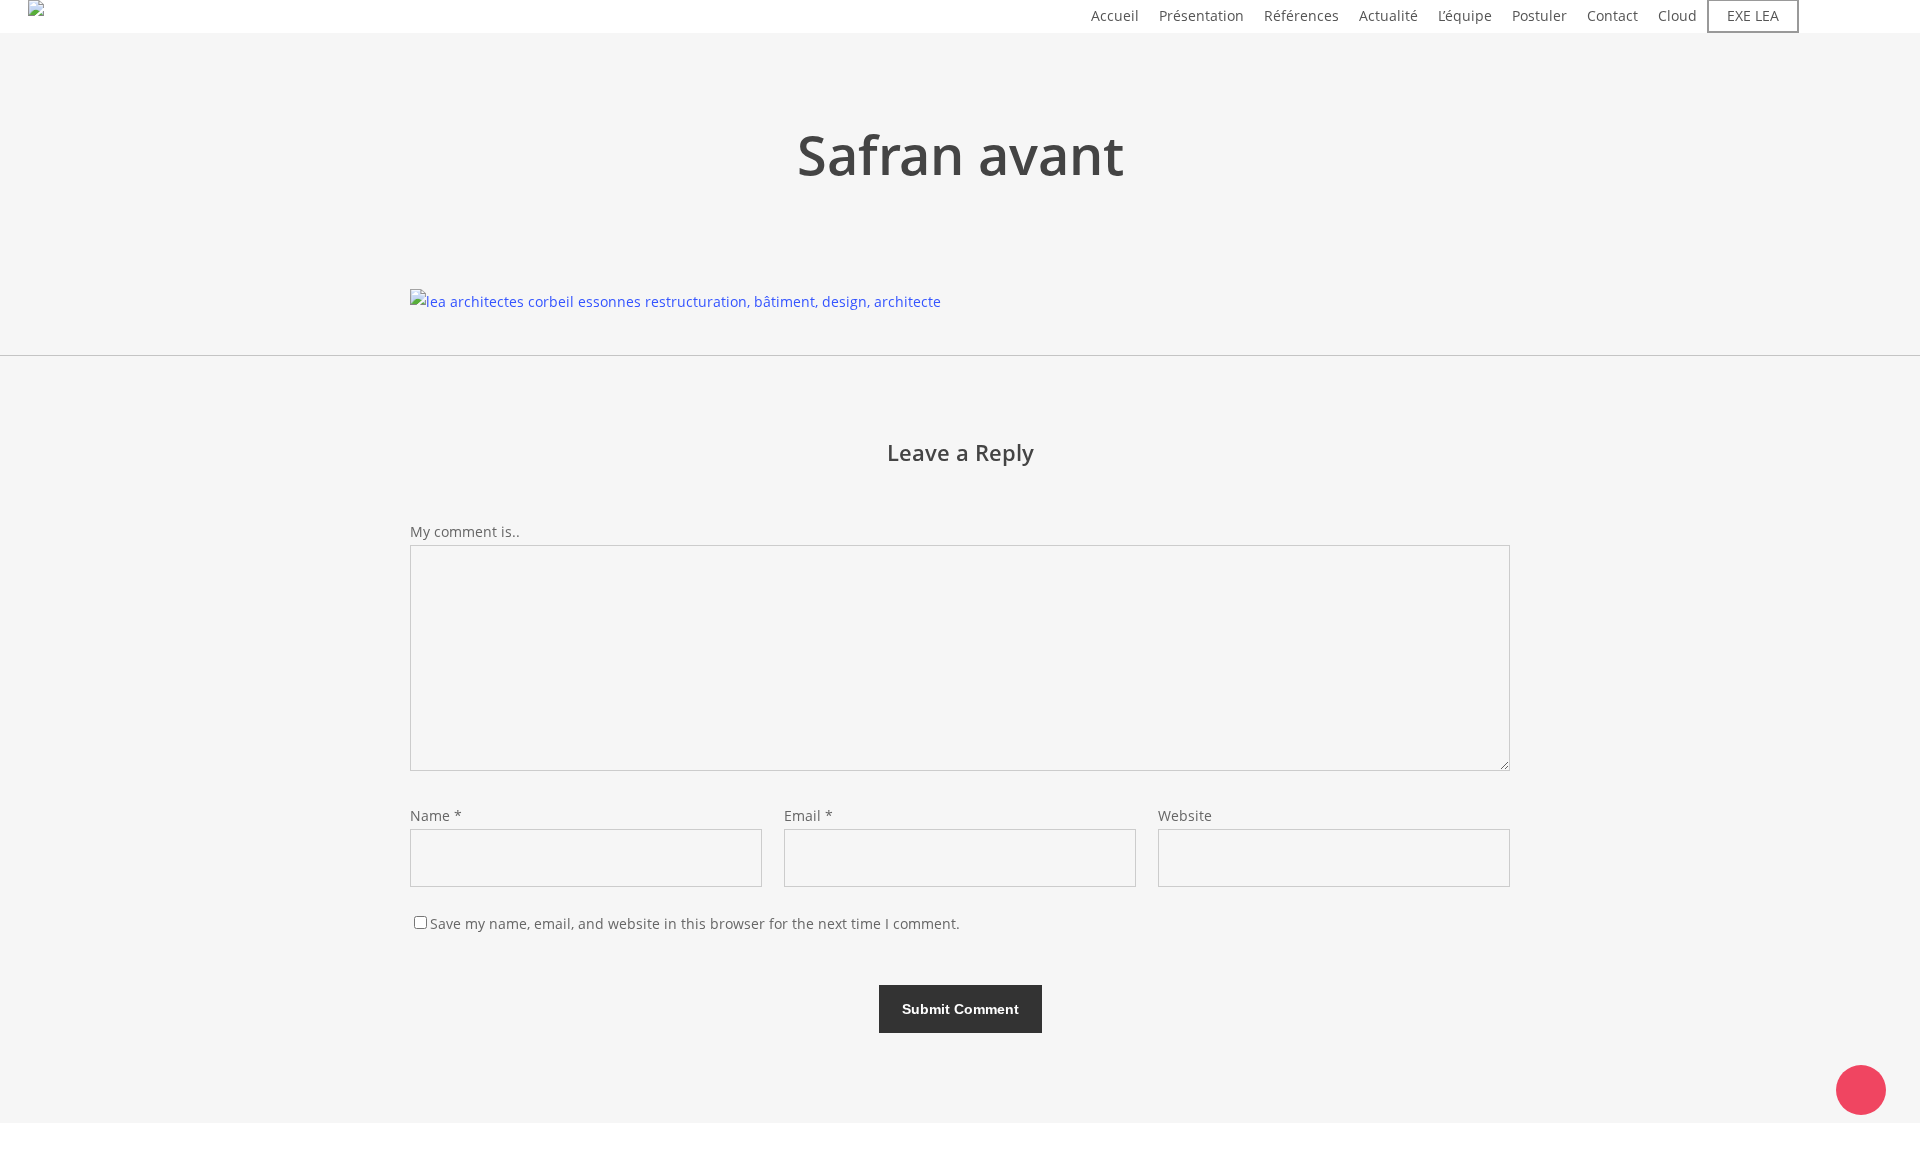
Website (1185, 815)
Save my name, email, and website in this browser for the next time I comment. (695, 923)
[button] (960, 1136)
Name (436, 815)
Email (808, 815)
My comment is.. (465, 531)
